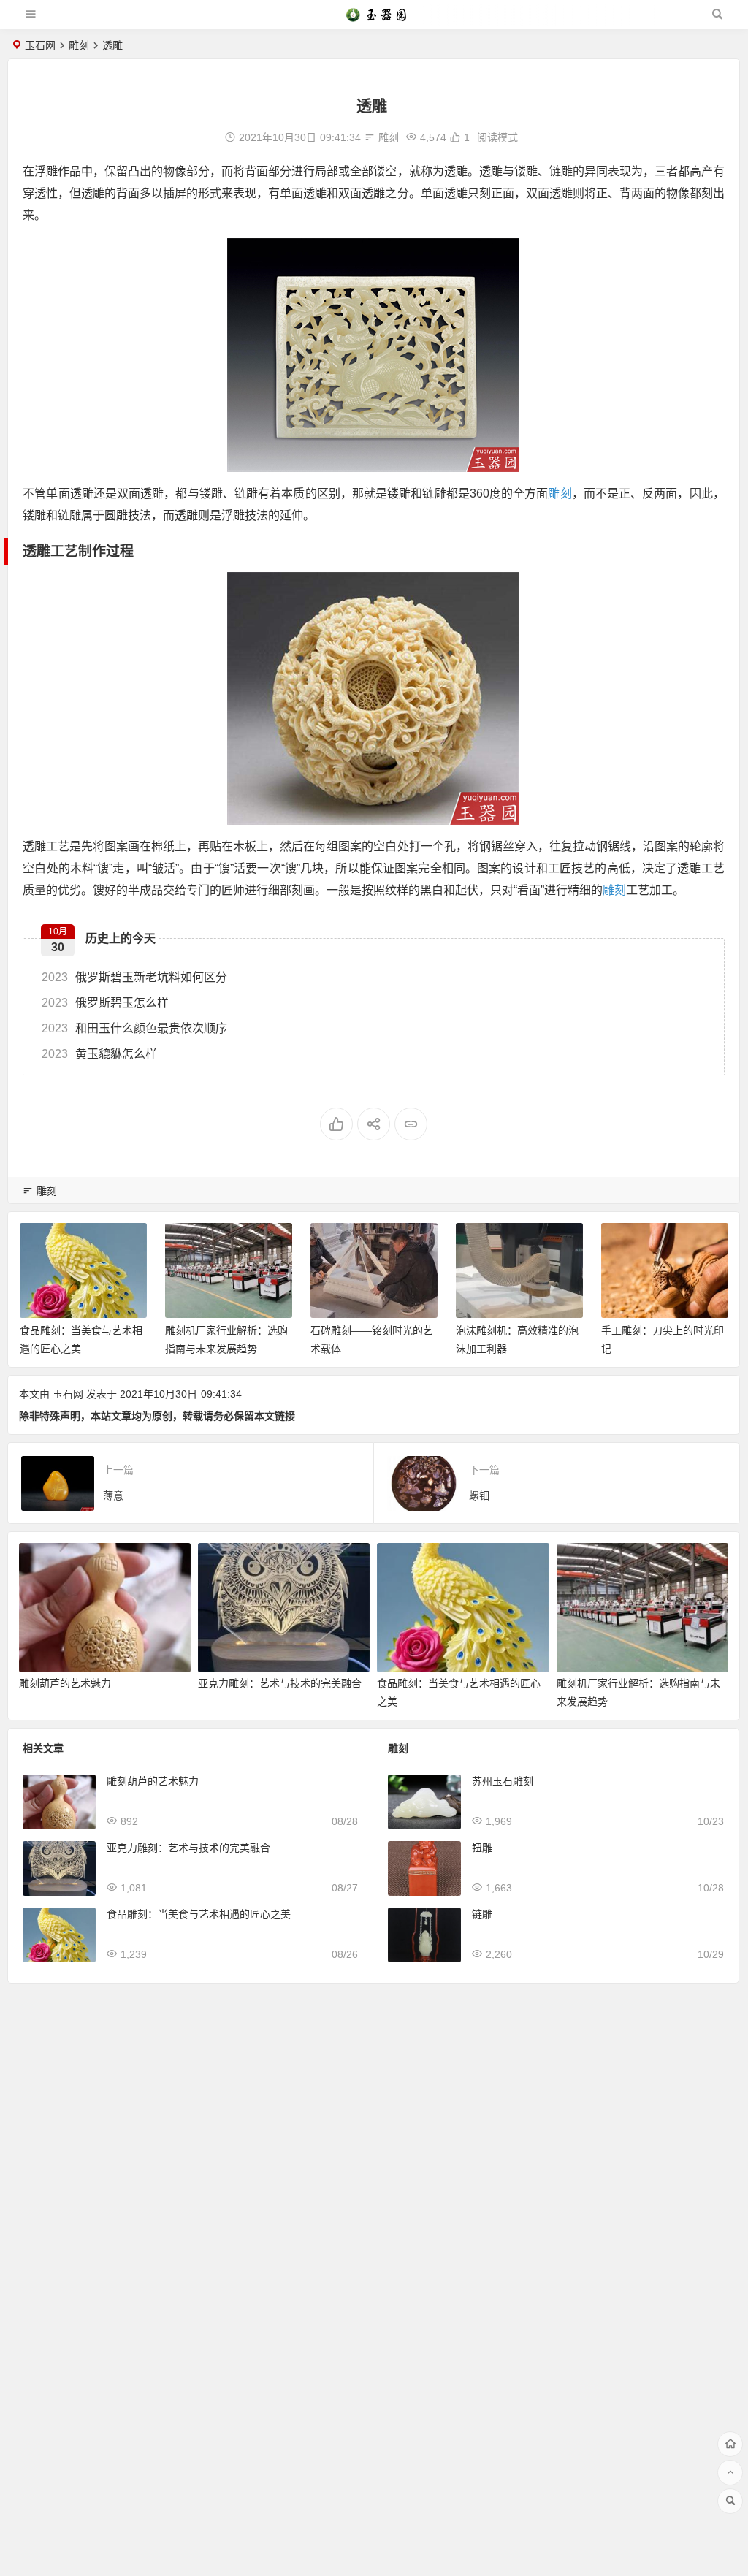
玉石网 (40, 45)
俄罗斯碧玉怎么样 (105, 1003)
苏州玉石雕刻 (503, 1781)
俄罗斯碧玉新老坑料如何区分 (134, 977)
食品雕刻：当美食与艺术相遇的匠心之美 (199, 1914)
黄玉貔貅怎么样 (99, 1054)
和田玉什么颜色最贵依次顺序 (134, 1028)
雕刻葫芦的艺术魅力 (65, 1683)
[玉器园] (373, 20)
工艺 (64, 551)
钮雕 (482, 1848)
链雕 (482, 1914)
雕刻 (79, 45)
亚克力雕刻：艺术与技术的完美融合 (280, 1683)
